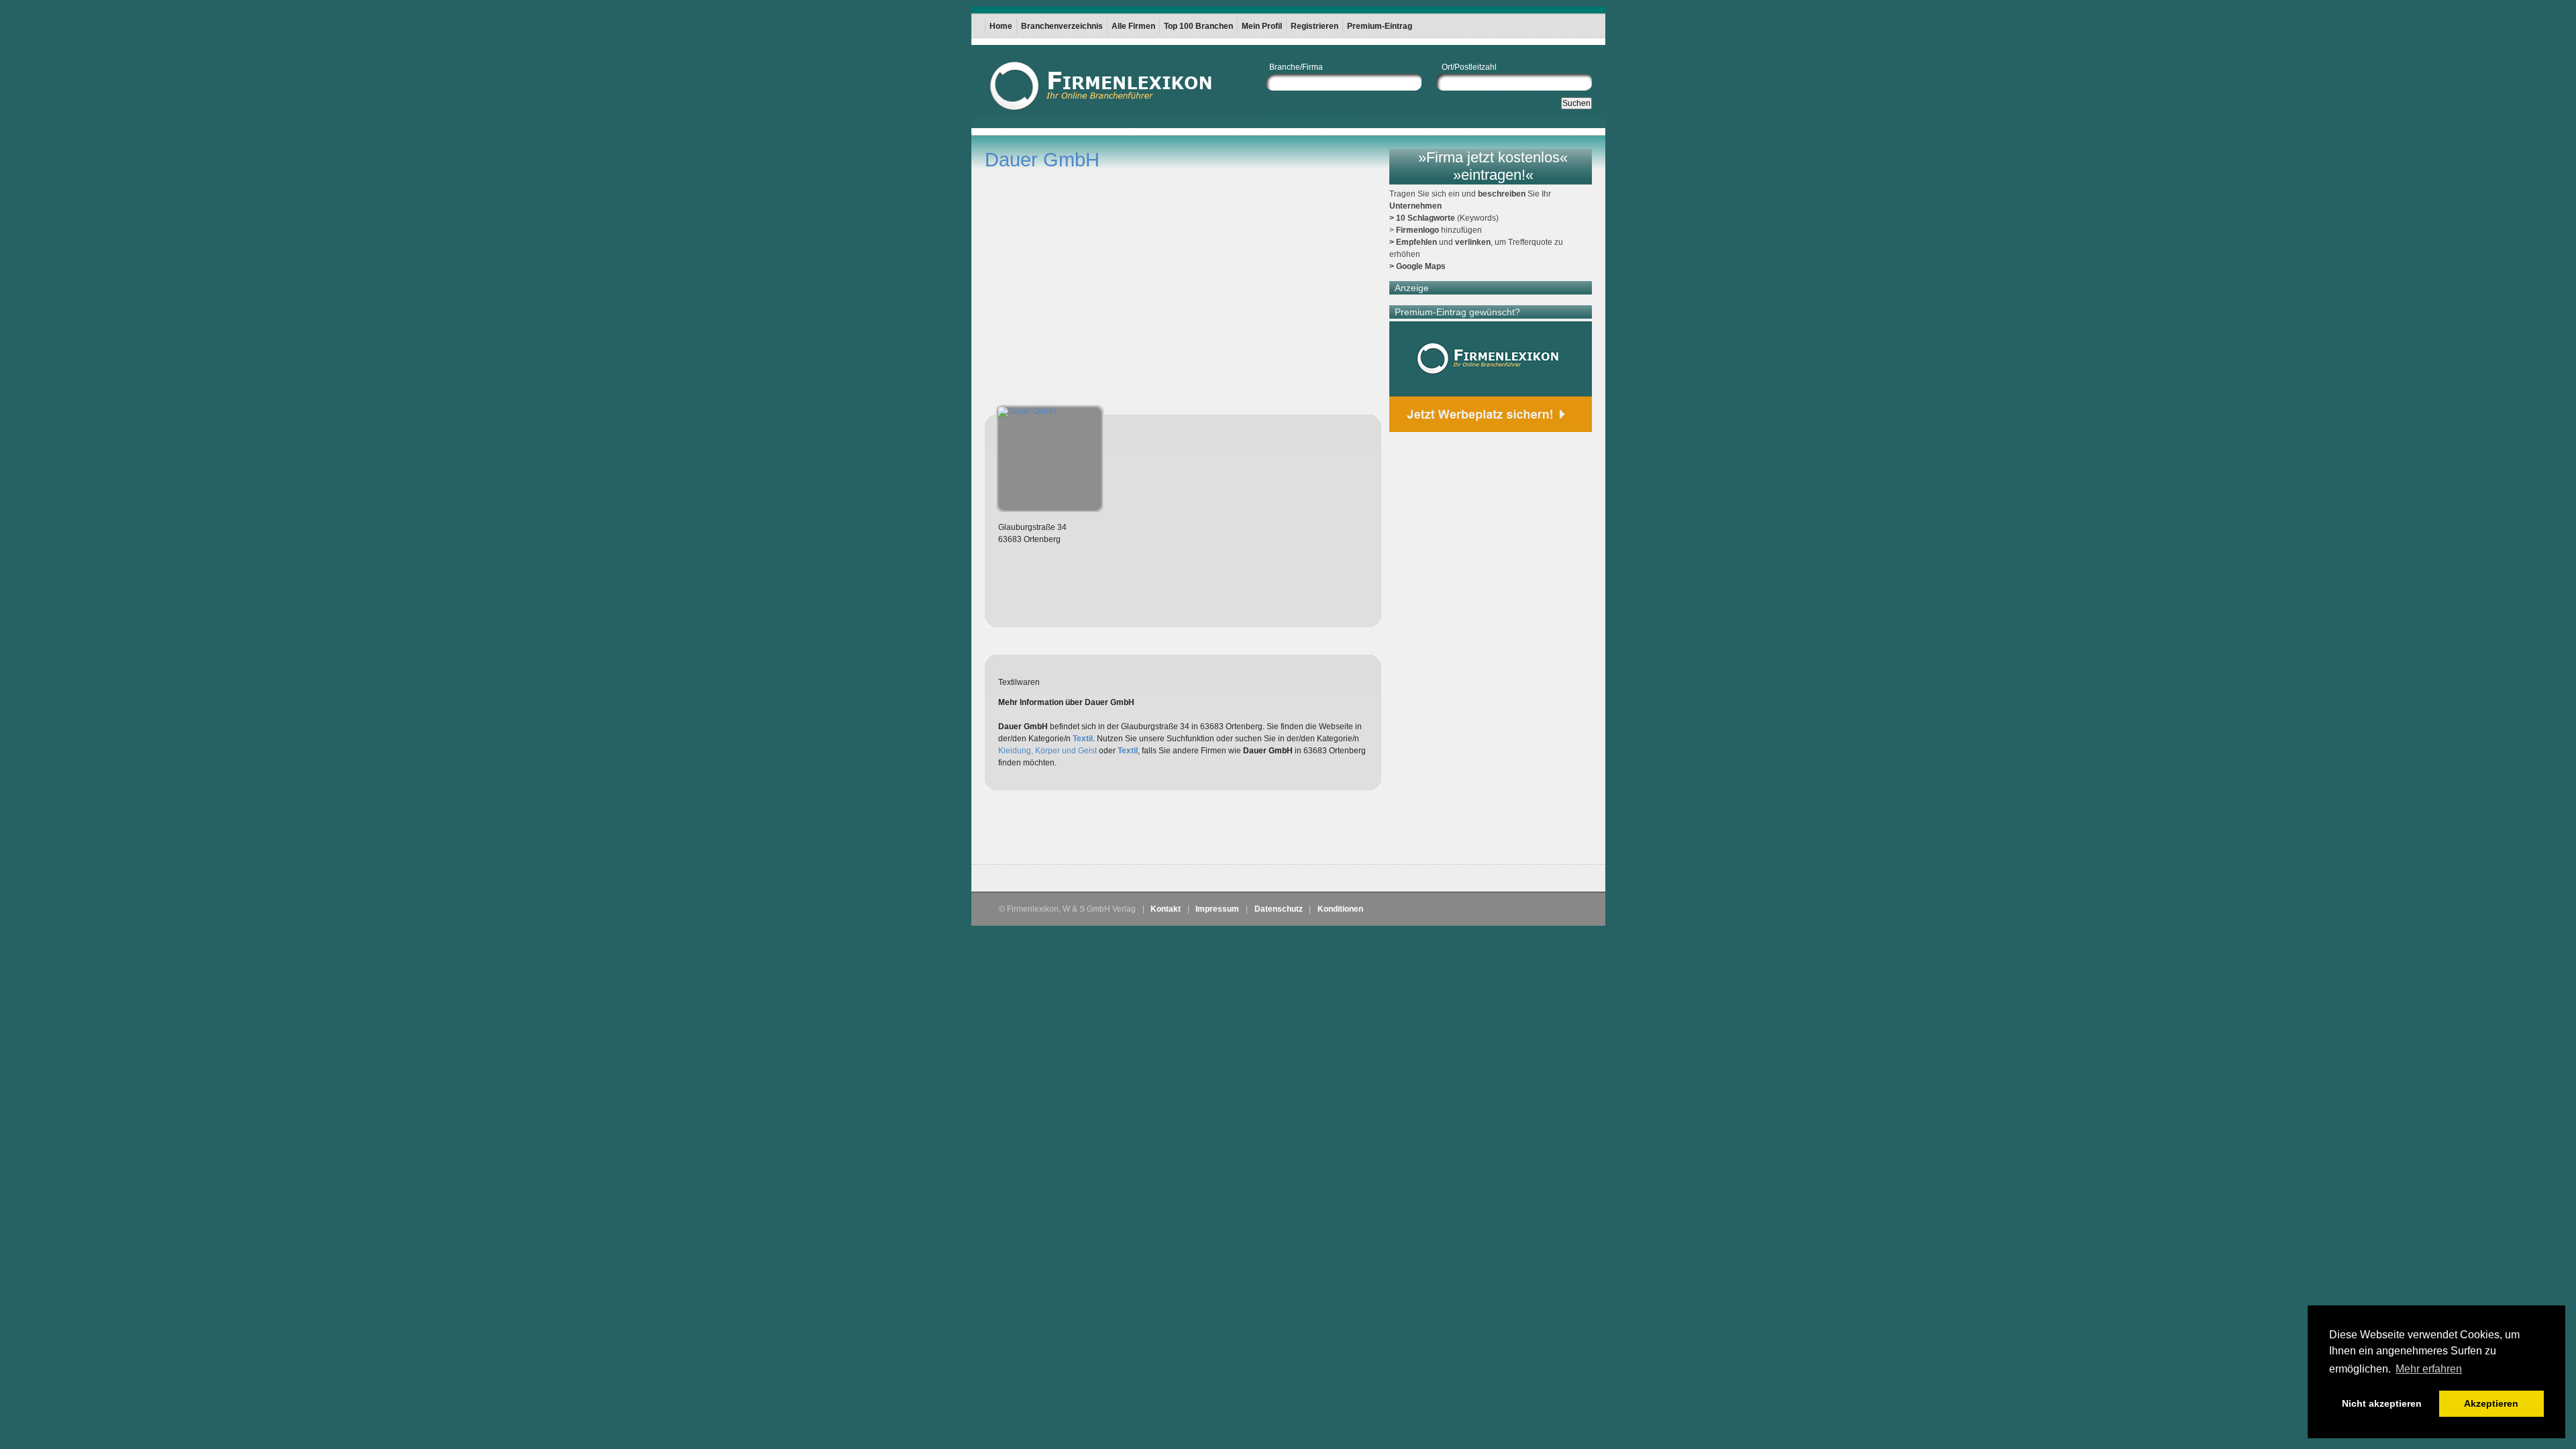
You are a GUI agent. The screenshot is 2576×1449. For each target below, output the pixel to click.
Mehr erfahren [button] (2429, 1369)
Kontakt (1166, 909)
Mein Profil (1262, 26)
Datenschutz (1279, 909)
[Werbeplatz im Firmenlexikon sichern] (1491, 377)
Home (1001, 26)
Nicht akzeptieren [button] (2382, 1403)
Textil (1083, 739)
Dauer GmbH (1042, 160)
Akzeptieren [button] (2491, 1403)
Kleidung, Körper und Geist (1048, 751)
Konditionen (1340, 909)
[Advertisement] (1142, 830)
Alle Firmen (1133, 26)
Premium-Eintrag (1380, 26)
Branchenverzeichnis (1062, 26)
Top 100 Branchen (1198, 26)
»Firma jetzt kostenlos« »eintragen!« (1493, 166)
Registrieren (1314, 26)
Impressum (1217, 909)
